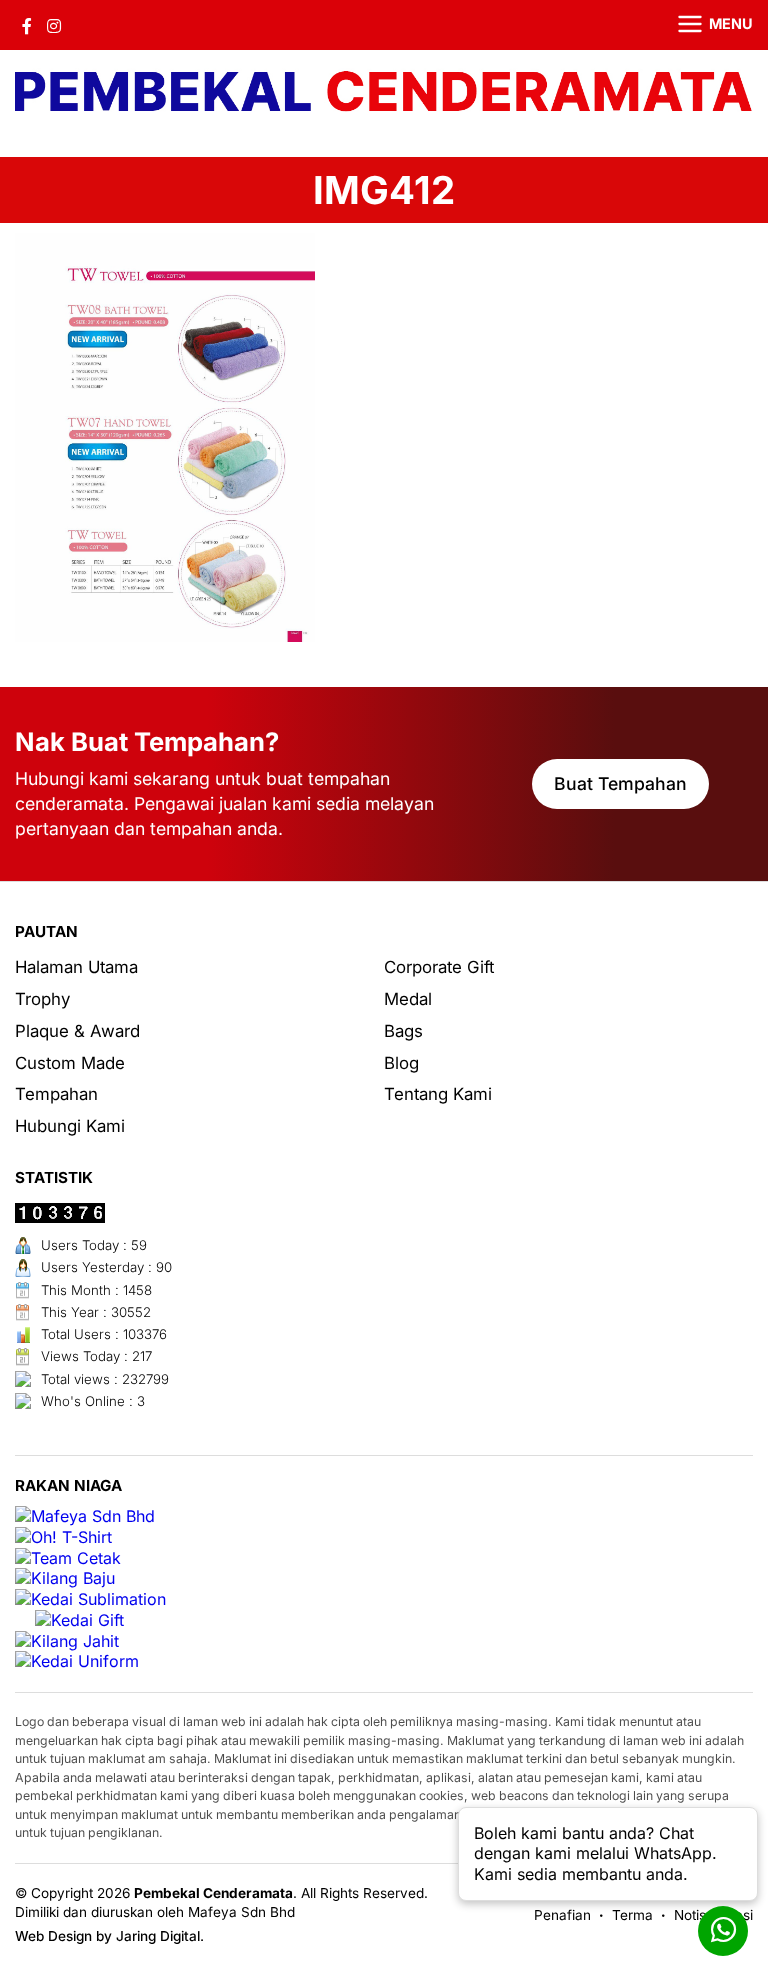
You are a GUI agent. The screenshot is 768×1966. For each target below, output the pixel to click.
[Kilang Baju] (65, 1578)
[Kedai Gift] (79, 1620)
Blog (401, 1063)
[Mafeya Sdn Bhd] (85, 1516)
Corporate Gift (439, 967)
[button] (703, 25)
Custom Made (70, 1063)
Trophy (42, 999)
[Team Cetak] (68, 1558)
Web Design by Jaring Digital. (109, 1936)
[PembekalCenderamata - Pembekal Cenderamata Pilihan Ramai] (384, 93)
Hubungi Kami (70, 1126)
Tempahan (56, 1094)
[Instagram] (54, 25)
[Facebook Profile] (27, 25)
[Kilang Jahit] (67, 1641)
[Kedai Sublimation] (90, 1599)
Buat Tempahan (620, 783)
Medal (408, 999)
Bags (403, 1031)
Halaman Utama (76, 967)
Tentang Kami (438, 1094)
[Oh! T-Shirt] (63, 1537)
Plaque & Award (77, 1031)
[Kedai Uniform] (77, 1661)
